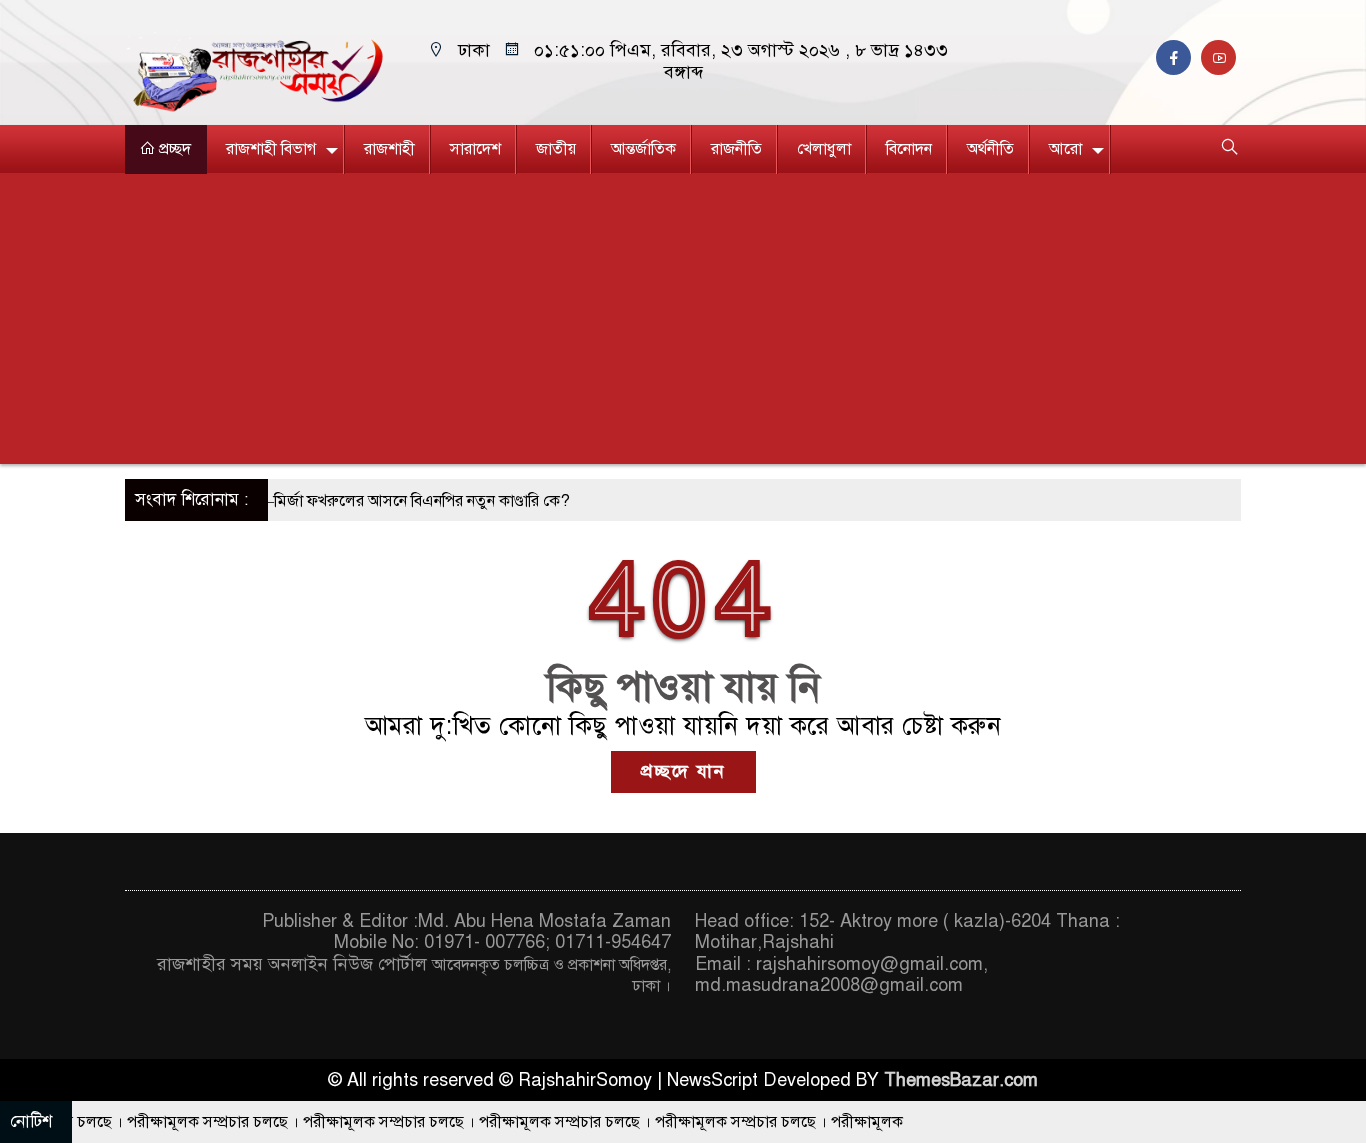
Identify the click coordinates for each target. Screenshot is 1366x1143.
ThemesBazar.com (961, 1080)
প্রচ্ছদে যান (683, 771)
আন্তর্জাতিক (643, 149)
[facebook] (1178, 58)
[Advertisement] (683, 324)
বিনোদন (909, 149)
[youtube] (1221, 58)
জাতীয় (556, 149)
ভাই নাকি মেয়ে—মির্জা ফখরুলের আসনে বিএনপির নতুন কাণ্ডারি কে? (340, 501)
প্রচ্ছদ (173, 149)
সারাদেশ (475, 149)
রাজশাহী (389, 149)
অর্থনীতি (990, 149)
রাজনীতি (736, 149)
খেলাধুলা (824, 149)
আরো (1065, 149)
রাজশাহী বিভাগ (271, 149)
